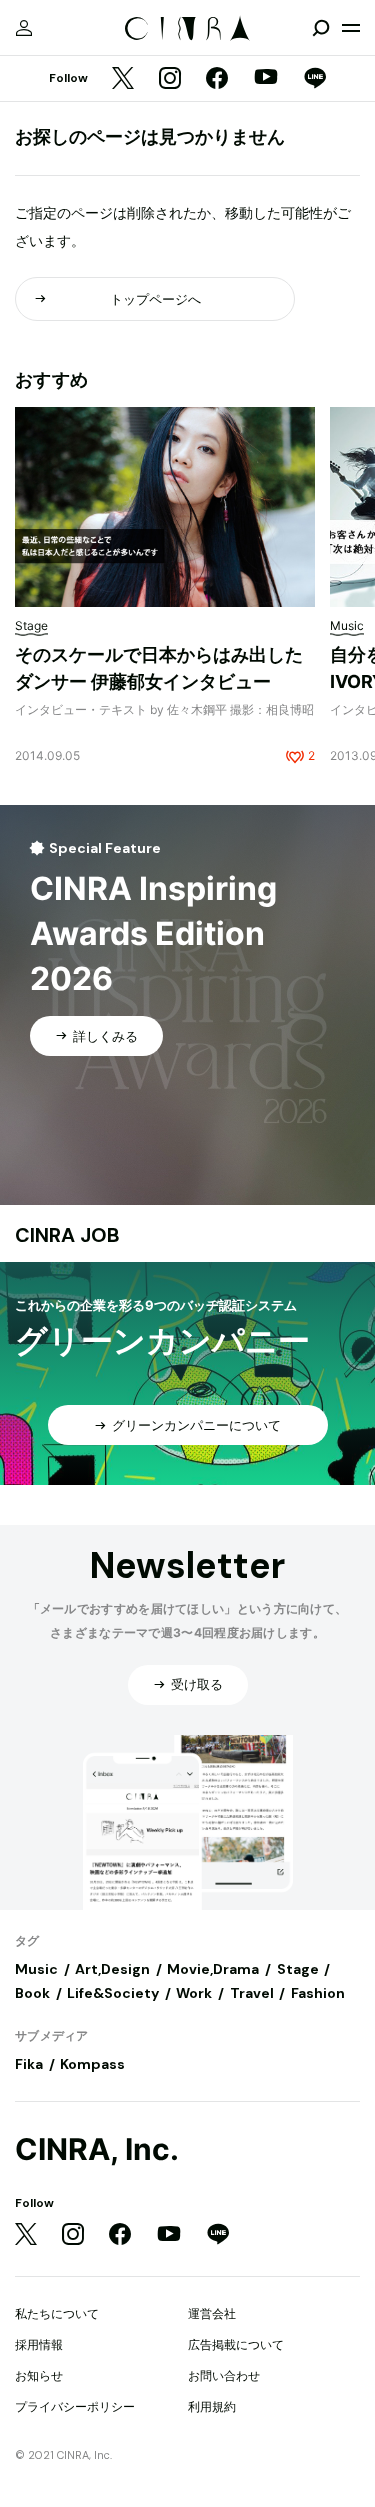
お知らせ (39, 2375)
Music (36, 1969)
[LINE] (315, 79)
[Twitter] (123, 79)
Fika (29, 2064)
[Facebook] (217, 79)
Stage (298, 1969)
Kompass (92, 2064)
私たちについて (57, 2313)
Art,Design (112, 1969)
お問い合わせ (224, 2375)
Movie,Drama (213, 1969)
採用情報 (39, 2344)
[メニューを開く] (351, 28)
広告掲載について (236, 2344)
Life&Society (113, 1993)
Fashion (318, 1993)
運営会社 (212, 2313)
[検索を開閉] (321, 28)
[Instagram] (170, 79)
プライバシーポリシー (75, 2406)
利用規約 (212, 2406)
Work (194, 1993)
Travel (252, 1993)
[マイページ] (24, 28)
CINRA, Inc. (97, 2149)
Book (32, 1993)
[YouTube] (266, 79)
